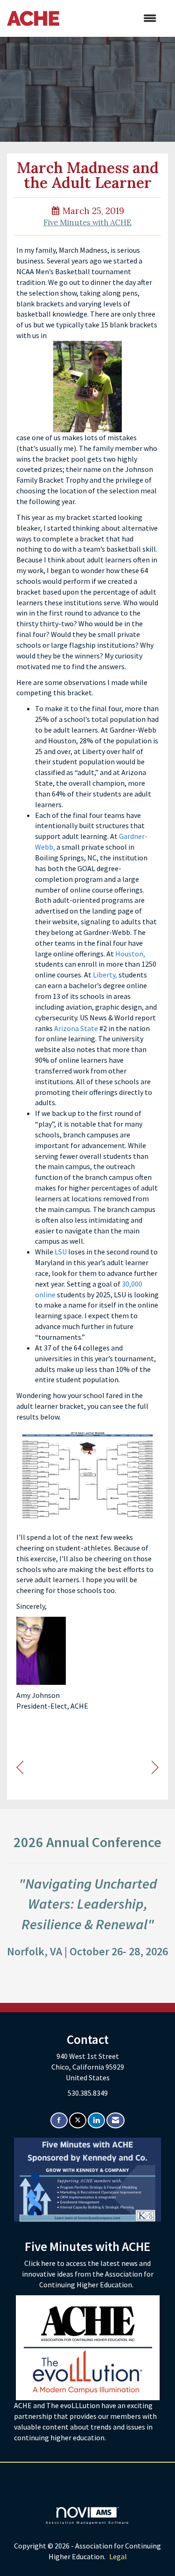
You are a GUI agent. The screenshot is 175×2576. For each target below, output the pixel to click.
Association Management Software (88, 2522)
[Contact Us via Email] (115, 2121)
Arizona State (76, 1028)
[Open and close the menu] (112, 18)
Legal (118, 2556)
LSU (61, 1252)
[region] (155, 1768)
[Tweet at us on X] (78, 2121)
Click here (41, 2263)
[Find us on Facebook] (59, 2121)
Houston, (130, 954)
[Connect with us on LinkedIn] (96, 2121)
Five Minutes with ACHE (87, 222)
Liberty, (105, 975)
